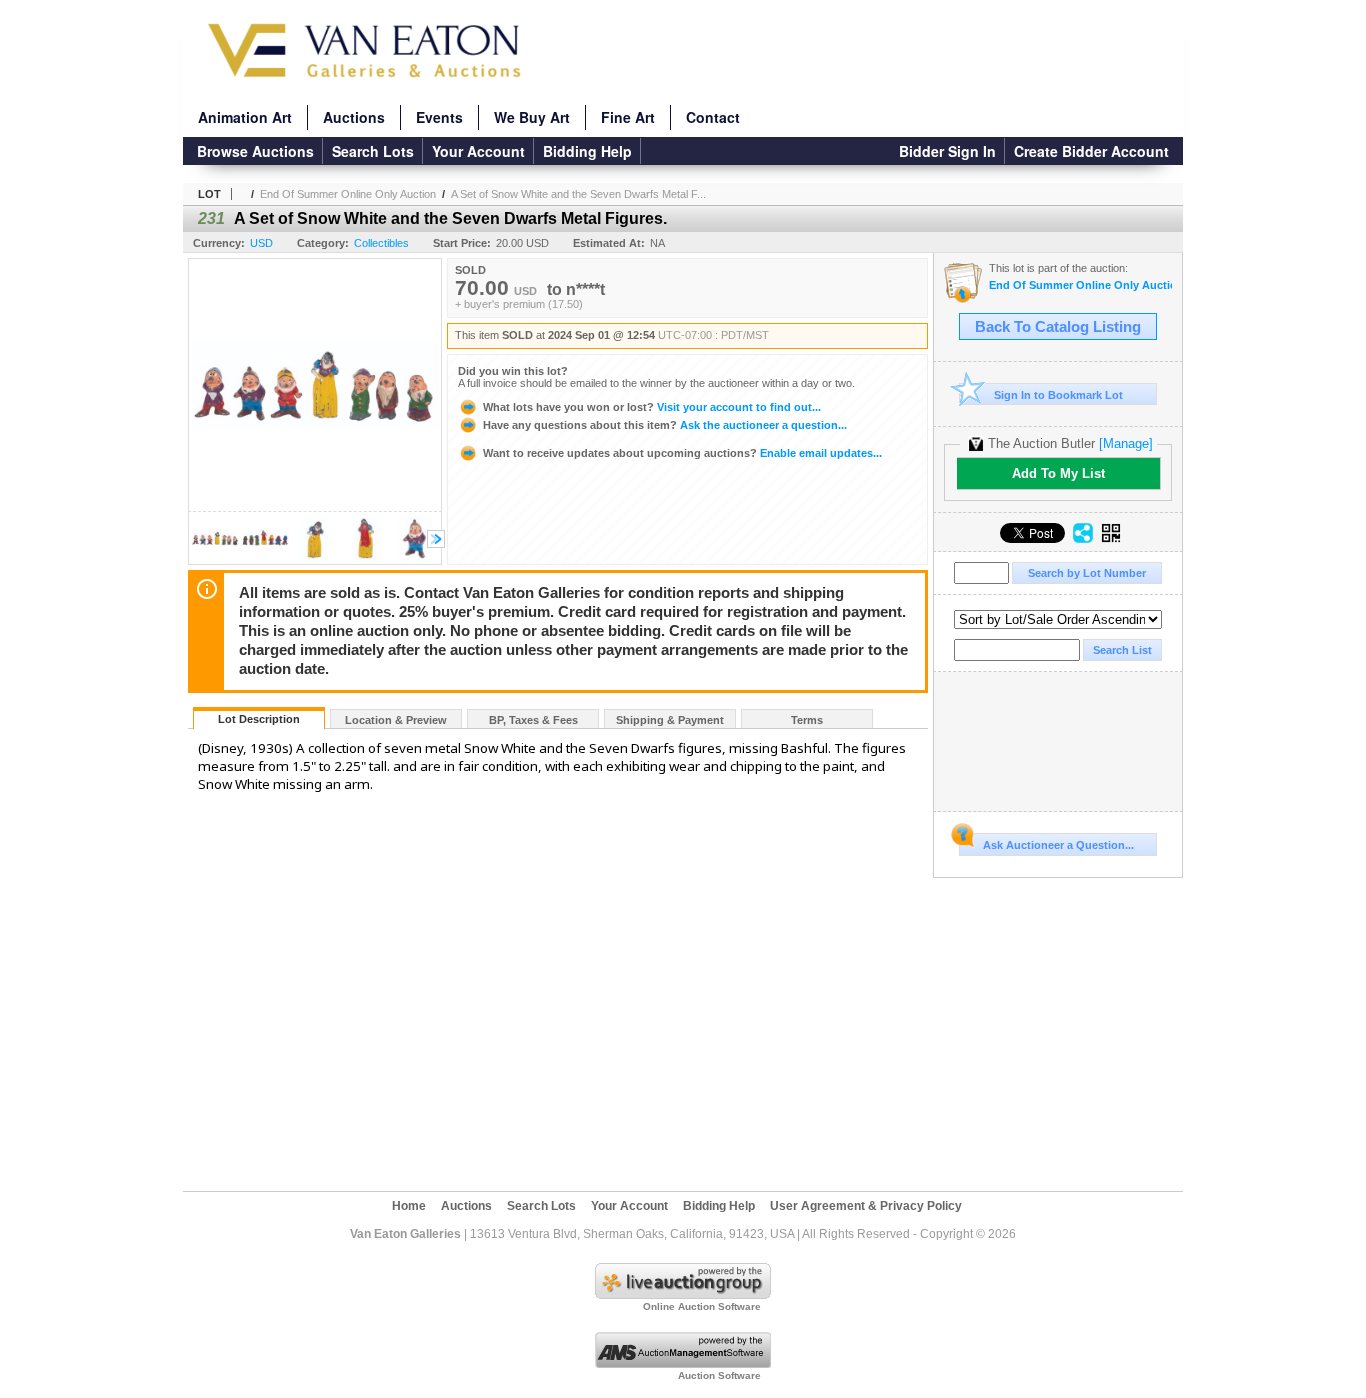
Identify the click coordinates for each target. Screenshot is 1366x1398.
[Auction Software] (683, 1364)
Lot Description (259, 719)
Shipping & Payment (670, 720)
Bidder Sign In (947, 151)
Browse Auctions (255, 151)
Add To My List (1058, 473)
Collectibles (381, 243)
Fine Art (628, 117)
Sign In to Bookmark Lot (1058, 395)
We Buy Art (532, 117)
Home (409, 1206)
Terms (807, 720)
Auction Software (719, 1375)
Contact (713, 117)
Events (439, 117)
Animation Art (245, 117)
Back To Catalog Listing (1058, 327)
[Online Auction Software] (683, 1295)
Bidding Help (587, 151)
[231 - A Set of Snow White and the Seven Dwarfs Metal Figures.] (215, 558)
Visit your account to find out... (652, 407)
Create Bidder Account (1091, 151)
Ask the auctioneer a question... (665, 425)
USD (261, 243)
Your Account (478, 151)
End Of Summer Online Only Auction (348, 194)
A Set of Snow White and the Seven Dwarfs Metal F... (578, 194)
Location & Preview (396, 720)
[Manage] (1126, 443)
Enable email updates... (682, 453)
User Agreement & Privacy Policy (866, 1206)
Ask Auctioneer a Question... (1058, 845)
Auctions (354, 117)
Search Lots (373, 151)
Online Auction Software (702, 1306)
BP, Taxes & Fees (533, 720)
